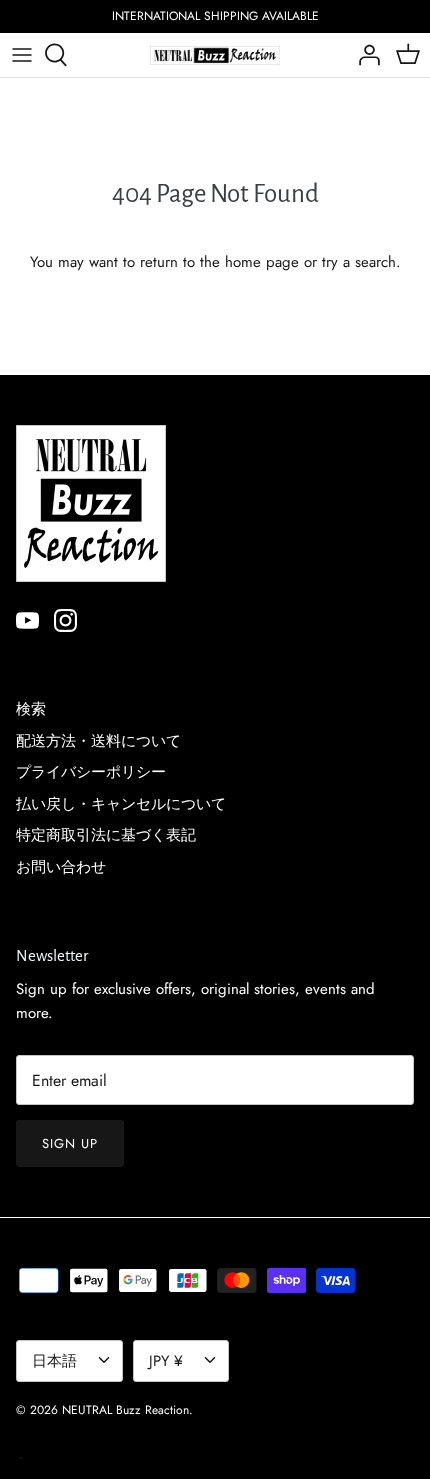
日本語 (54, 1361)
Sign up (70, 1143)
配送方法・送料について (98, 741)
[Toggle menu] (22, 55)
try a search (359, 262)
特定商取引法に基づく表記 (106, 835)
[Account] (364, 55)
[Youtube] (27, 620)
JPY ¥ (166, 1361)
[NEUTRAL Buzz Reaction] (215, 55)
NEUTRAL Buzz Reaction (125, 1410)
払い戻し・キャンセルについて (121, 804)
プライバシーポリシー (91, 772)
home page (262, 262)
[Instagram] (65, 620)
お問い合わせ (61, 867)
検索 (31, 709)
